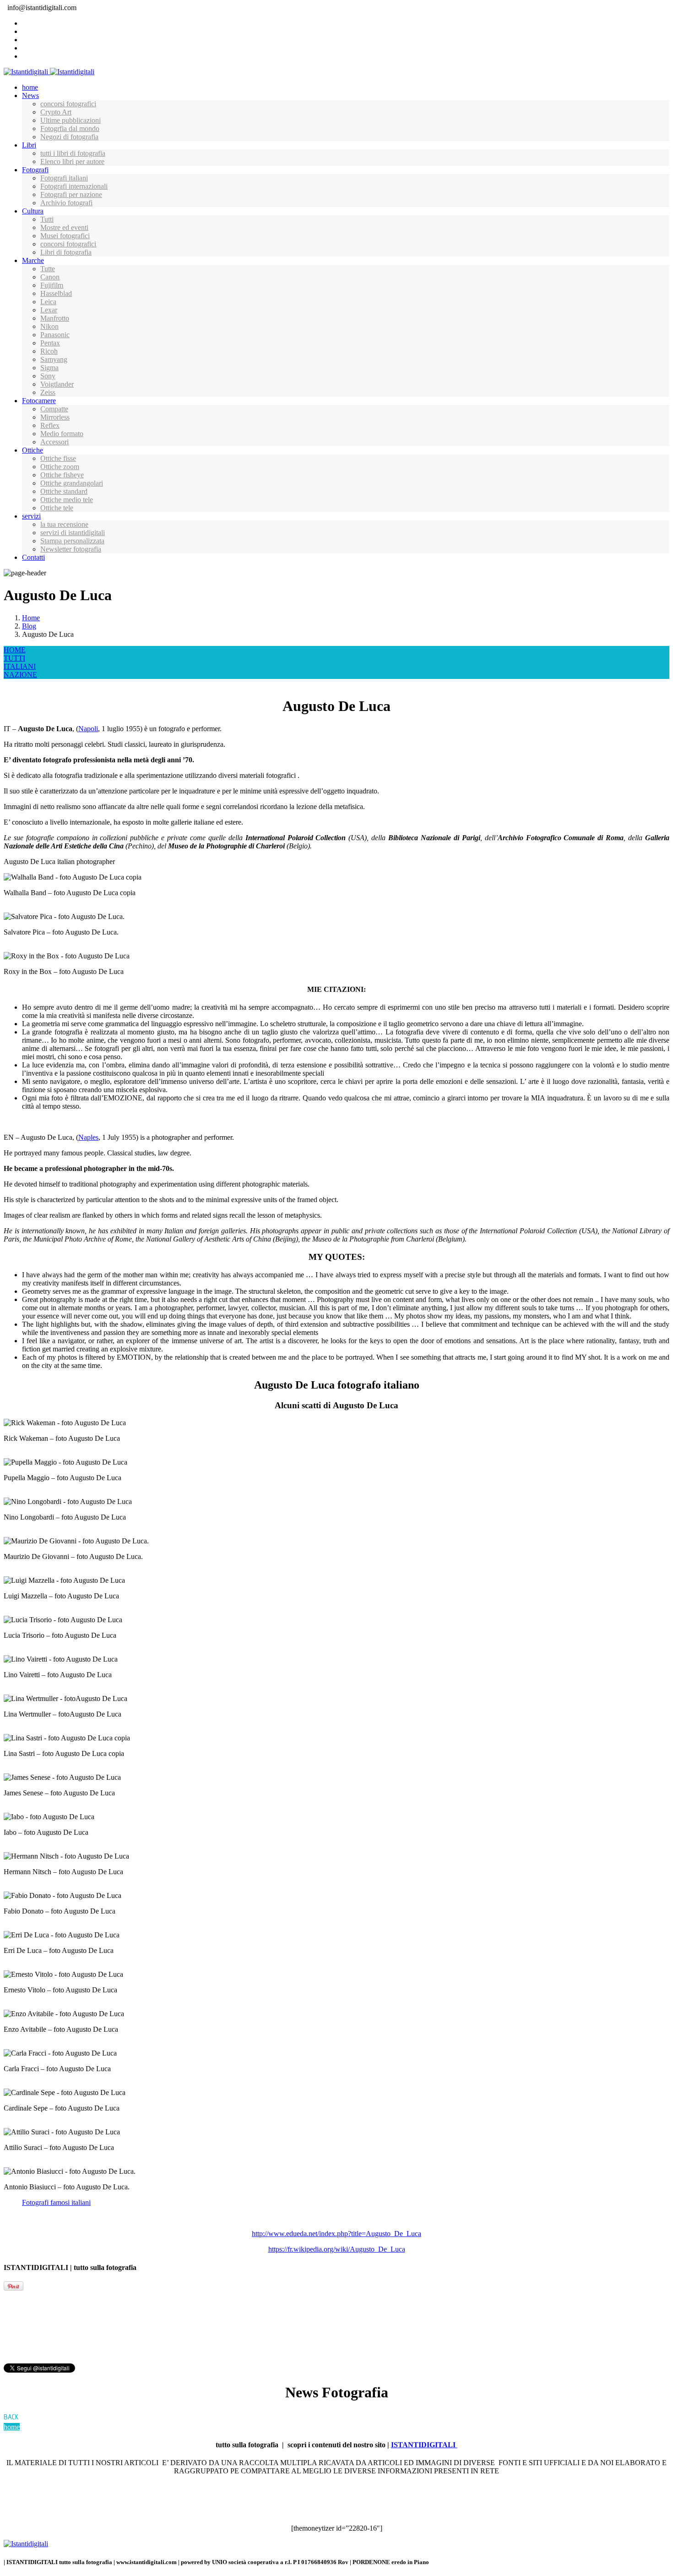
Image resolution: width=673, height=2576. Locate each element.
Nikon (49, 326)
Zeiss (48, 392)
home (30, 87)
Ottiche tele (57, 508)
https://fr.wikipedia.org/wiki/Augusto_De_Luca (337, 2249)
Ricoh (49, 351)
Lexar (49, 310)
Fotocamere (39, 401)
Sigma (49, 368)
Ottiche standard (64, 491)
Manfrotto (55, 318)
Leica (48, 302)
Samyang (54, 359)
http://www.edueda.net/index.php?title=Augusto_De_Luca (336, 2234)
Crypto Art (56, 112)
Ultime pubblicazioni (71, 120)
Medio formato (62, 434)
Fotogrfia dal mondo (70, 129)
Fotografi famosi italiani (56, 2202)
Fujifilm (52, 285)
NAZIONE (20, 675)
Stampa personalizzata (72, 541)
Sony (48, 376)
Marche (33, 260)
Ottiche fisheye (62, 475)
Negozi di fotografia (69, 137)
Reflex (50, 425)
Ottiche (33, 450)
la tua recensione (64, 524)
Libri (29, 145)
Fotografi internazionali (74, 186)
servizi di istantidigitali (73, 533)
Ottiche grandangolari (72, 483)
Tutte (48, 269)
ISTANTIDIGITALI (424, 2445)
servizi (31, 516)
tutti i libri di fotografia (73, 153)
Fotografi (35, 170)
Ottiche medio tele (67, 500)
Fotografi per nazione (71, 194)
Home (31, 618)
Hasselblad (56, 293)
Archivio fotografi (66, 203)
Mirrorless (55, 417)
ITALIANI (20, 666)
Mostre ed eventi (64, 227)
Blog (29, 626)
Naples (88, 1137)
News (30, 96)
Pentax (50, 343)
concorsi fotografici (68, 104)
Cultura (33, 211)
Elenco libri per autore (72, 161)
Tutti (47, 219)
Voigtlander (57, 384)
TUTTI (14, 658)
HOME (15, 650)
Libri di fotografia (66, 252)
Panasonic (55, 335)
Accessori (54, 442)
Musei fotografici (65, 236)
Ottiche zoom (60, 467)
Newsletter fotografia (71, 549)
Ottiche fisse (58, 458)
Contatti (33, 557)
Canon (50, 277)
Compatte (54, 409)
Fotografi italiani (64, 178)
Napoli (88, 729)
